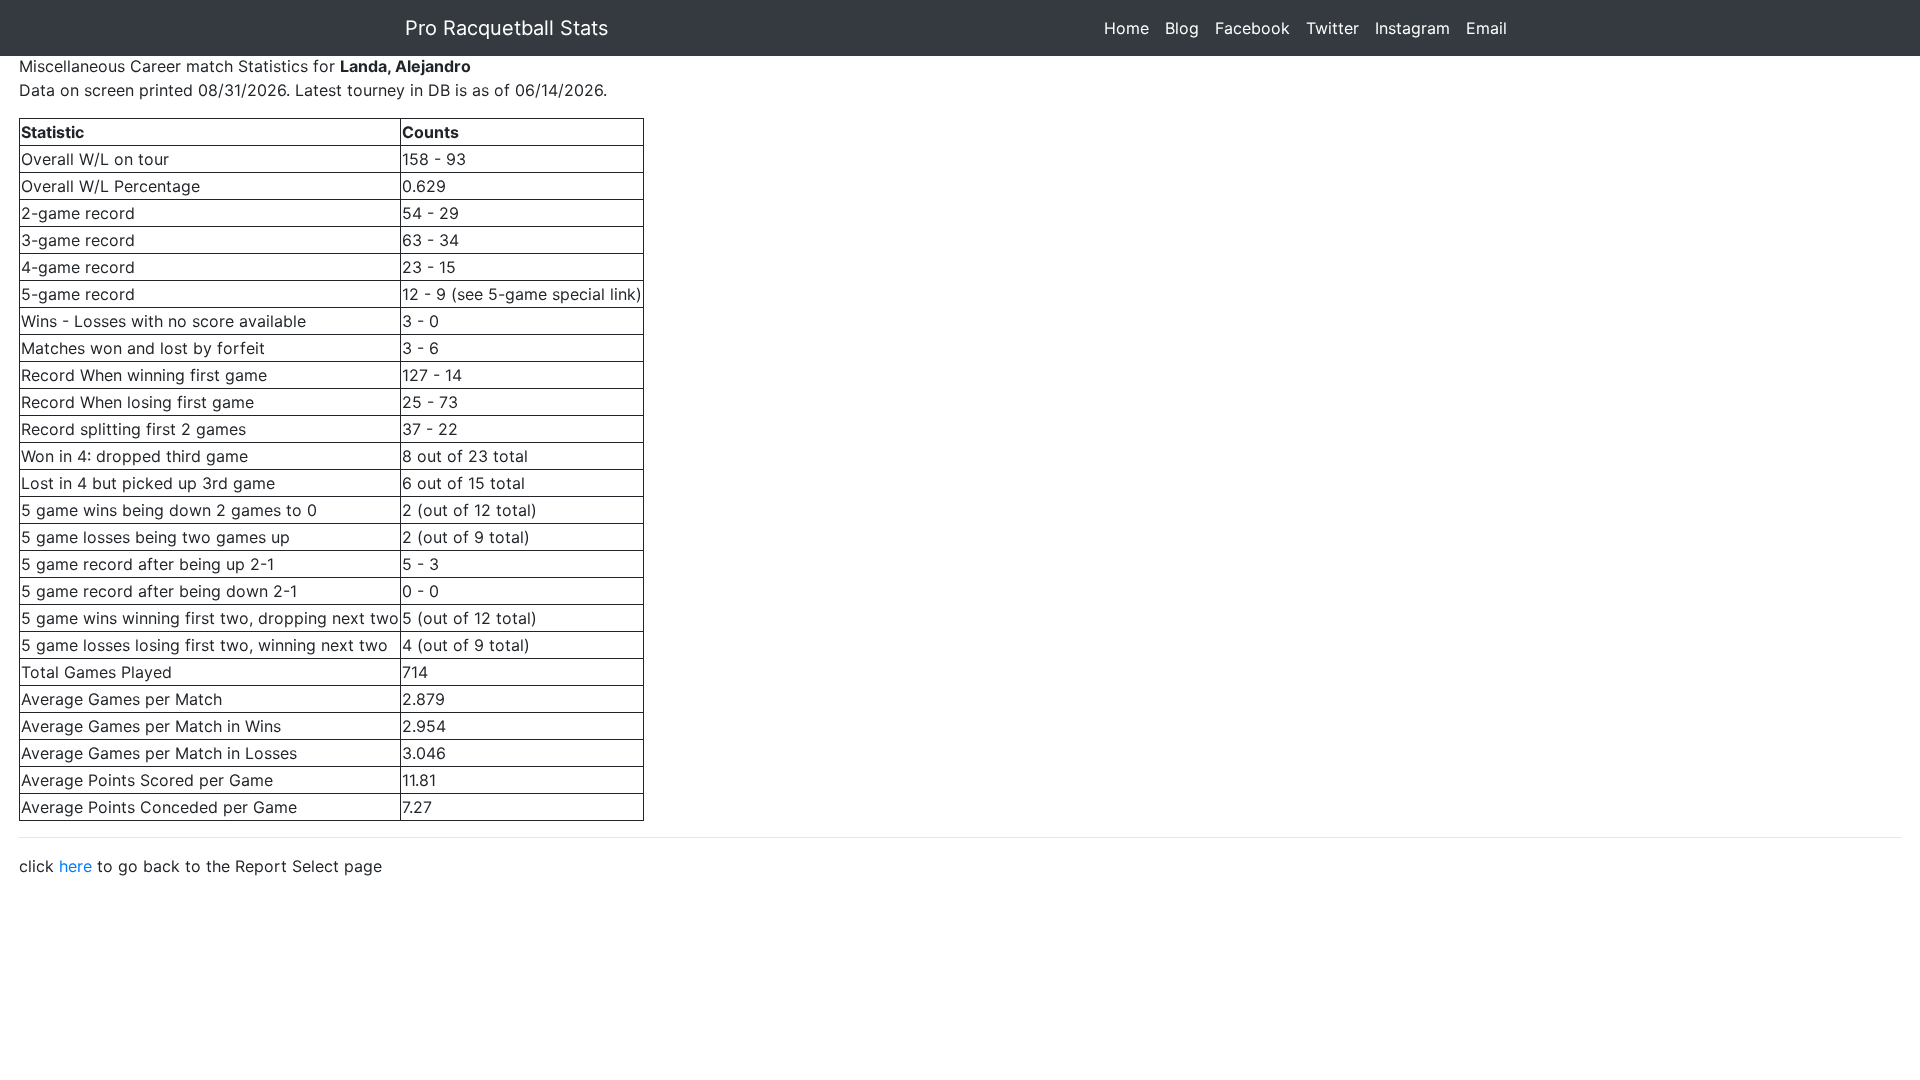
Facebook (1256, 28)
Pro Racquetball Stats (506, 28)
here (75, 866)
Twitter (1336, 28)
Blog (1186, 28)
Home (1130, 28)
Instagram (1416, 28)
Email (1490, 28)
